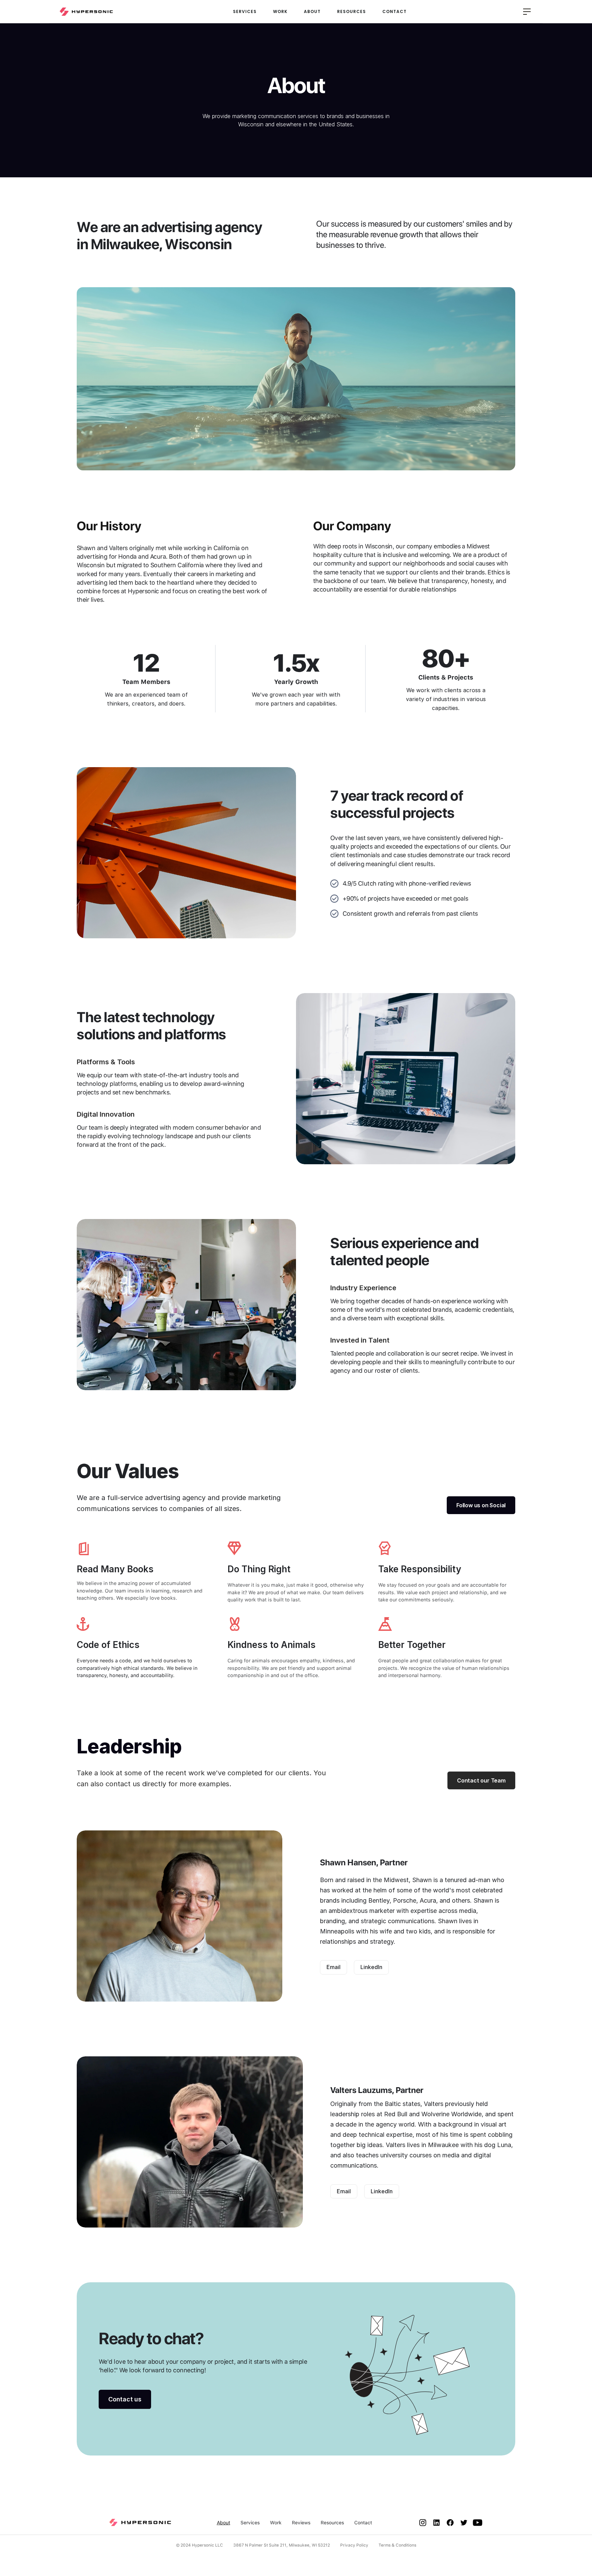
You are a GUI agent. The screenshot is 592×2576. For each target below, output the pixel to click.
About (224, 2523)
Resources (332, 2523)
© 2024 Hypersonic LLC (200, 2545)
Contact (363, 2523)
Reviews (301, 2523)
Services (250, 2523)
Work (276, 2523)
